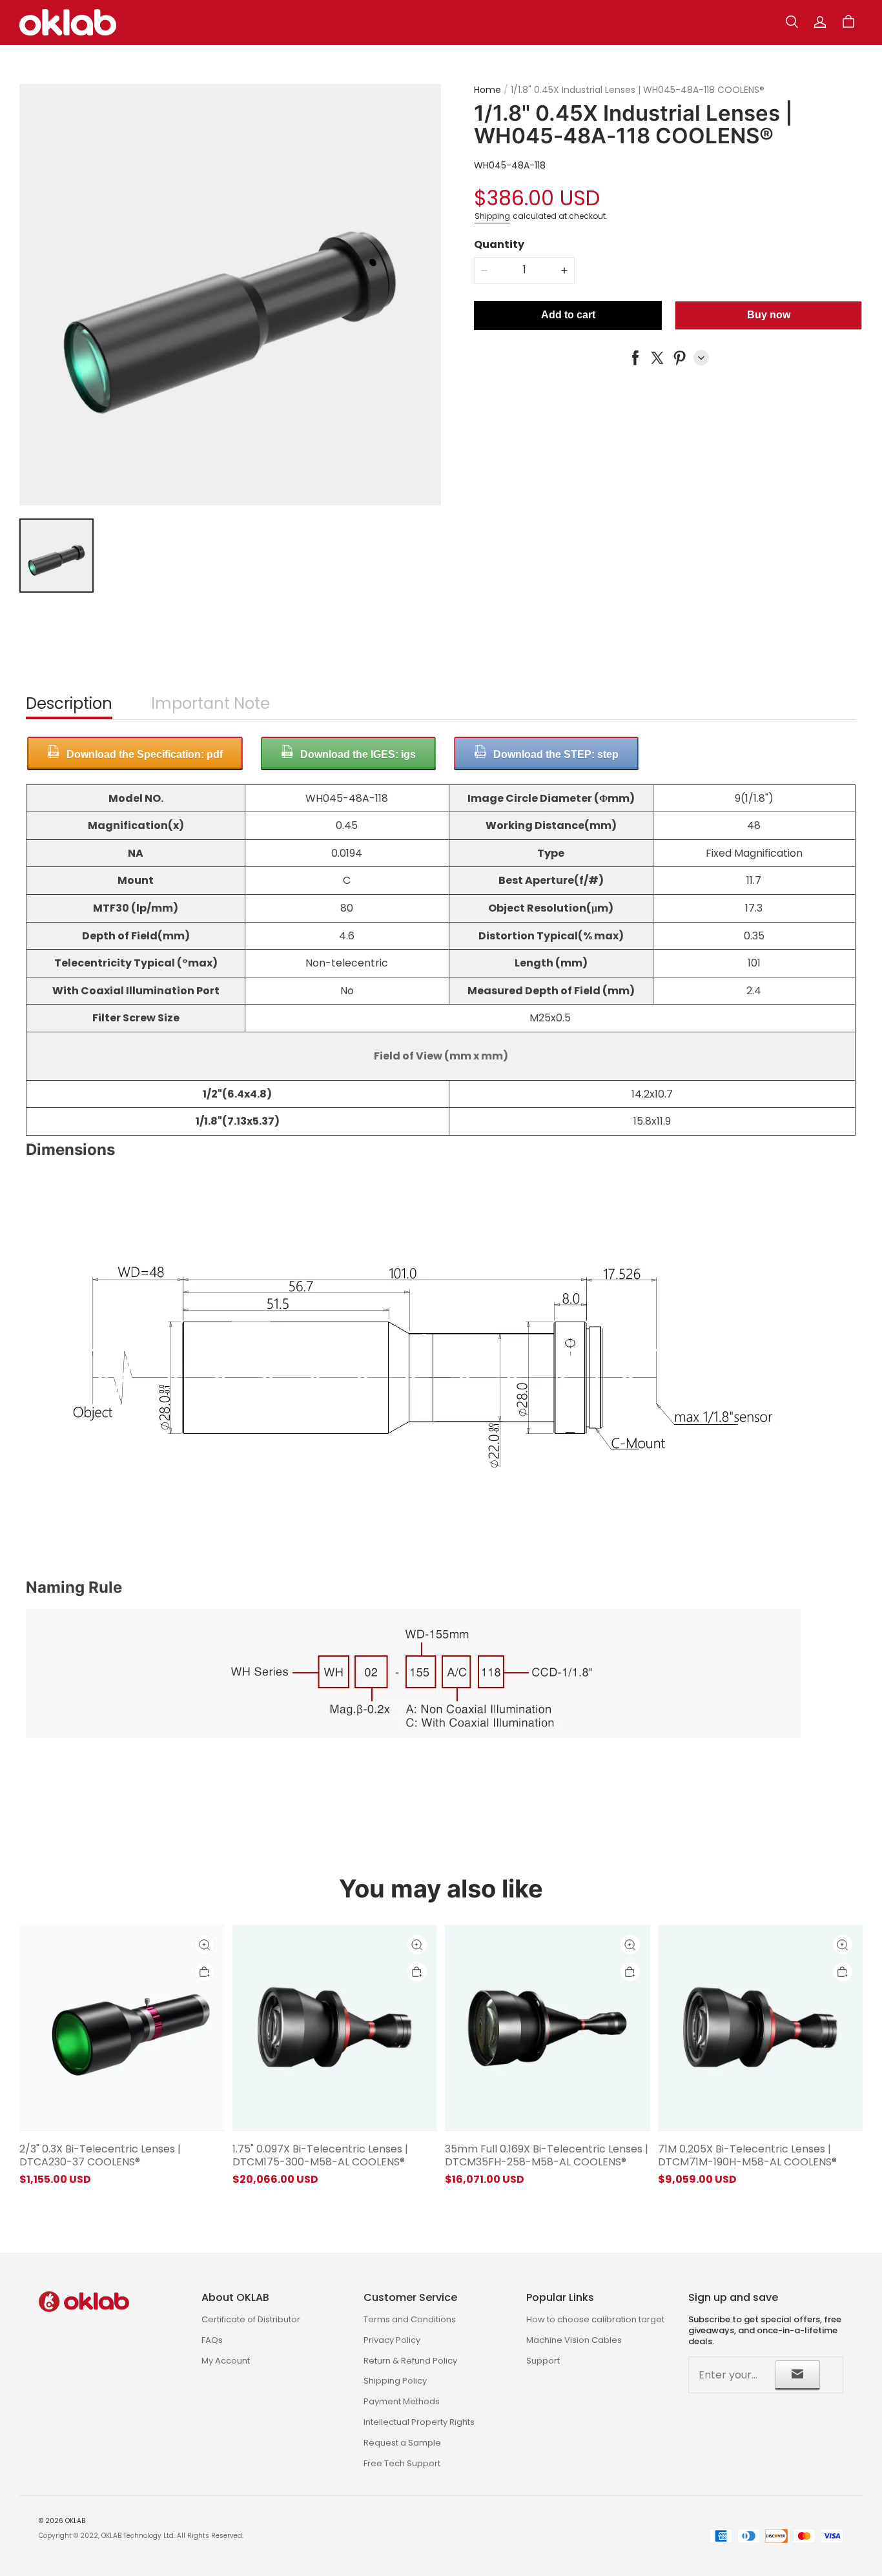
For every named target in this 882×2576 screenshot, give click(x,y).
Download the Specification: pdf (145, 754)
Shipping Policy (395, 2381)
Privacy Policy (392, 2340)
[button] (792, 22)
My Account (226, 2361)
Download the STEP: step (556, 754)
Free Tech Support (402, 2463)
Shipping (492, 216)
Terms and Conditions (410, 2319)
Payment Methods (402, 2401)
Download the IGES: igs (358, 754)
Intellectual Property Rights (419, 2422)
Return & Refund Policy (410, 2361)
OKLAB (75, 2521)
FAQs (212, 2340)
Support (543, 2361)
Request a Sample (402, 2443)
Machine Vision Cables (574, 2340)
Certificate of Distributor (251, 2319)
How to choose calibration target (595, 2319)
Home (487, 90)
